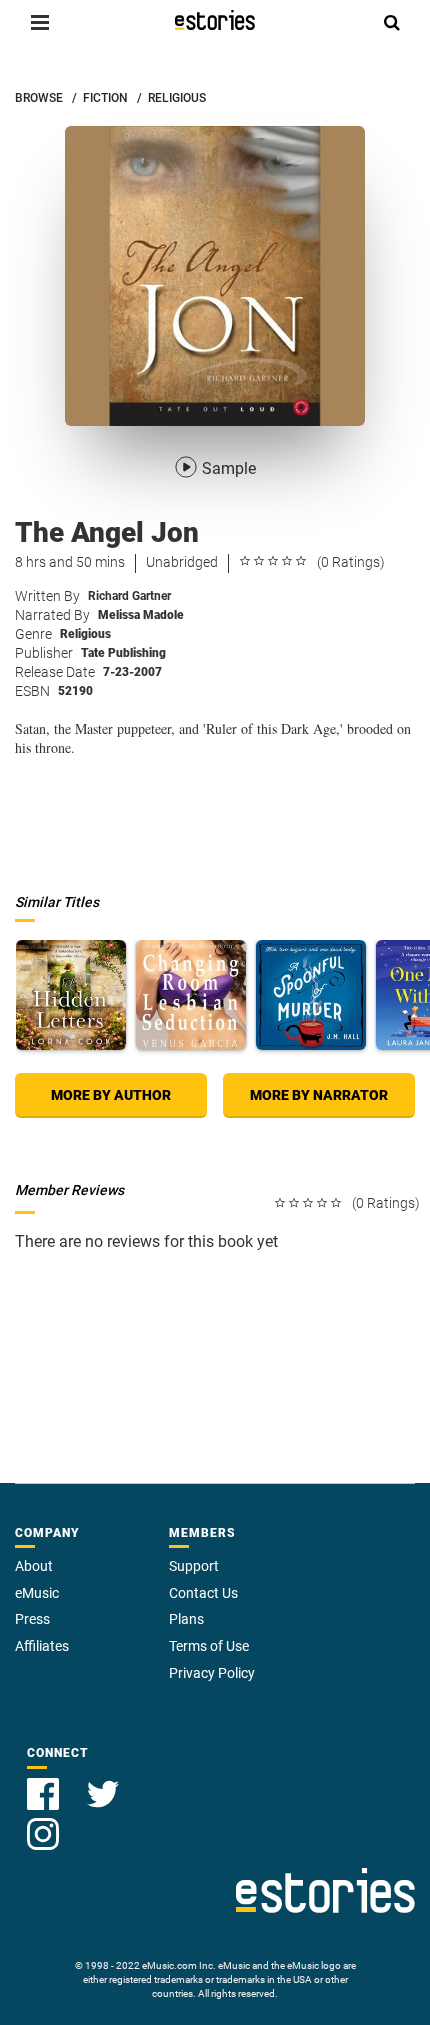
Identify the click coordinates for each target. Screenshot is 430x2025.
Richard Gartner (129, 596)
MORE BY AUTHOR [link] (111, 1095)
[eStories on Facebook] (45, 1782)
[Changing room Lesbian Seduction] (191, 995)
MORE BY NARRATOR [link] (319, 1095)
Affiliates (42, 1646)
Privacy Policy (212, 1673)
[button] (40, 22)
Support (194, 1566)
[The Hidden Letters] (71, 995)
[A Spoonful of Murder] (311, 995)
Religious (85, 634)
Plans (186, 1619)
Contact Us (203, 1593)
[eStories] (215, 20)
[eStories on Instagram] (43, 1822)
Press (32, 1619)
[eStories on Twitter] (103, 1782)
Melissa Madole (141, 615)
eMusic (37, 1593)
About (34, 1566)
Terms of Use (209, 1646)
